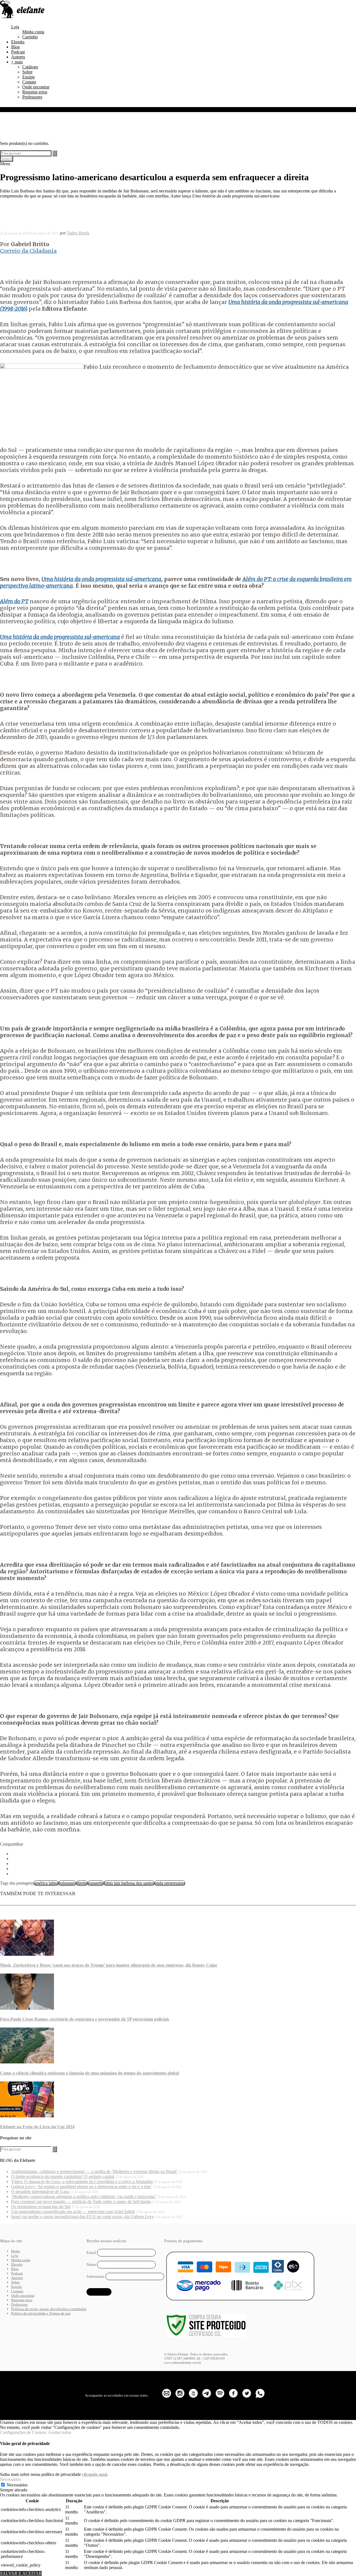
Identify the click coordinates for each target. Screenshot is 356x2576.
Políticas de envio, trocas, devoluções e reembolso (49, 2309)
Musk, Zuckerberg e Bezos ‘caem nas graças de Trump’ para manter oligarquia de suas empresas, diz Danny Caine (109, 1965)
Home (16, 2251)
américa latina (46, 1883)
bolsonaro (67, 1883)
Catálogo (30, 67)
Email (91, 2253)
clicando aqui (95, 2474)
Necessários (17, 2485)
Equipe (29, 77)
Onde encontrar (36, 87)
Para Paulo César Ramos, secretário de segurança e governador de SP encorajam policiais (85, 2019)
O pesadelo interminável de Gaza (40, 2191)
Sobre (27, 72)
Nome (91, 2265)
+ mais (17, 62)
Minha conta (33, 32)
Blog (15, 47)
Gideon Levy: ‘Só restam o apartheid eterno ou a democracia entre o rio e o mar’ (82, 2186)
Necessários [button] (10, 2479)
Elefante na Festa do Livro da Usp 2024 (37, 2127)
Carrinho (30, 37)
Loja (15, 27)
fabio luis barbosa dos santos (129, 1883)
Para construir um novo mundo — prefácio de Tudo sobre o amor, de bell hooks (81, 2202)
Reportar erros (35, 92)
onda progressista (170, 1883)
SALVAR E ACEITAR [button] (21, 2573)
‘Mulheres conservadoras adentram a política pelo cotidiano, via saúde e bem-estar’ (84, 2196)
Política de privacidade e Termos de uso (41, 2313)
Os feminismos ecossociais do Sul (41, 2207)
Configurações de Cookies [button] (23, 2432)
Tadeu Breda (78, 233)
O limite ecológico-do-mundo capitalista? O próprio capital (63, 2176)
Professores (32, 97)
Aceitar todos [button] (60, 2432)
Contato (29, 82)
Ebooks (18, 42)
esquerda (96, 1883)
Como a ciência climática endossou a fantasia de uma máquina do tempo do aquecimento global (89, 2073)
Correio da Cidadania (28, 251)
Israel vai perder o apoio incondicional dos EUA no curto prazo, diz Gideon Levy (83, 2217)
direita (82, 1883)
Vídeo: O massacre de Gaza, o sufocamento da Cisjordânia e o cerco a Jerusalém (82, 2181)
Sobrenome (95, 2276)
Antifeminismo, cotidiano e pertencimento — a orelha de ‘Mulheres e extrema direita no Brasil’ (94, 2171)
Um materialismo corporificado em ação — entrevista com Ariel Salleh (73, 2212)
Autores (18, 57)
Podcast (18, 52)
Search (7, 159)
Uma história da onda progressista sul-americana (60, 637)
